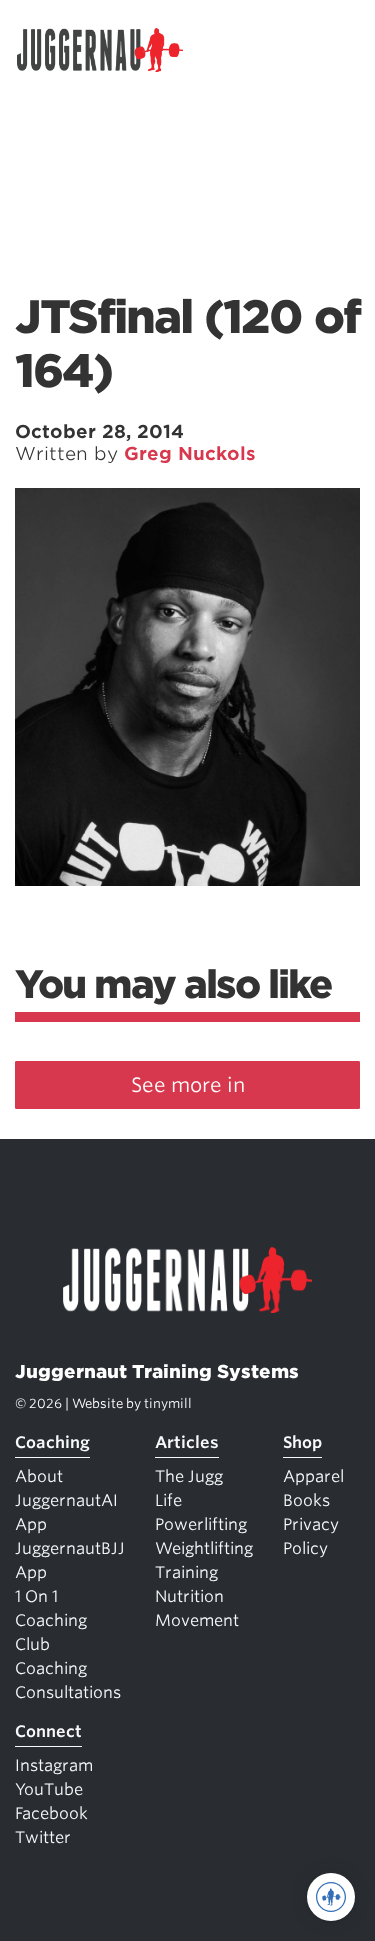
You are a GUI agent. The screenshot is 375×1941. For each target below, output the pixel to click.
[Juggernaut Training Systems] (109, 50)
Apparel (313, 1476)
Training (186, 1572)
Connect (48, 1731)
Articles (187, 1442)
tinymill (168, 1403)
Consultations (68, 1692)
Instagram (54, 1765)
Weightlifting (204, 1548)
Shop (302, 1442)
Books (306, 1500)
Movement (197, 1620)
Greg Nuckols (190, 453)
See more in (188, 1085)
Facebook (51, 1813)
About (39, 1476)
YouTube (49, 1789)
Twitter (43, 1837)
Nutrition (189, 1596)
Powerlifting (201, 1524)
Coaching (52, 1442)
